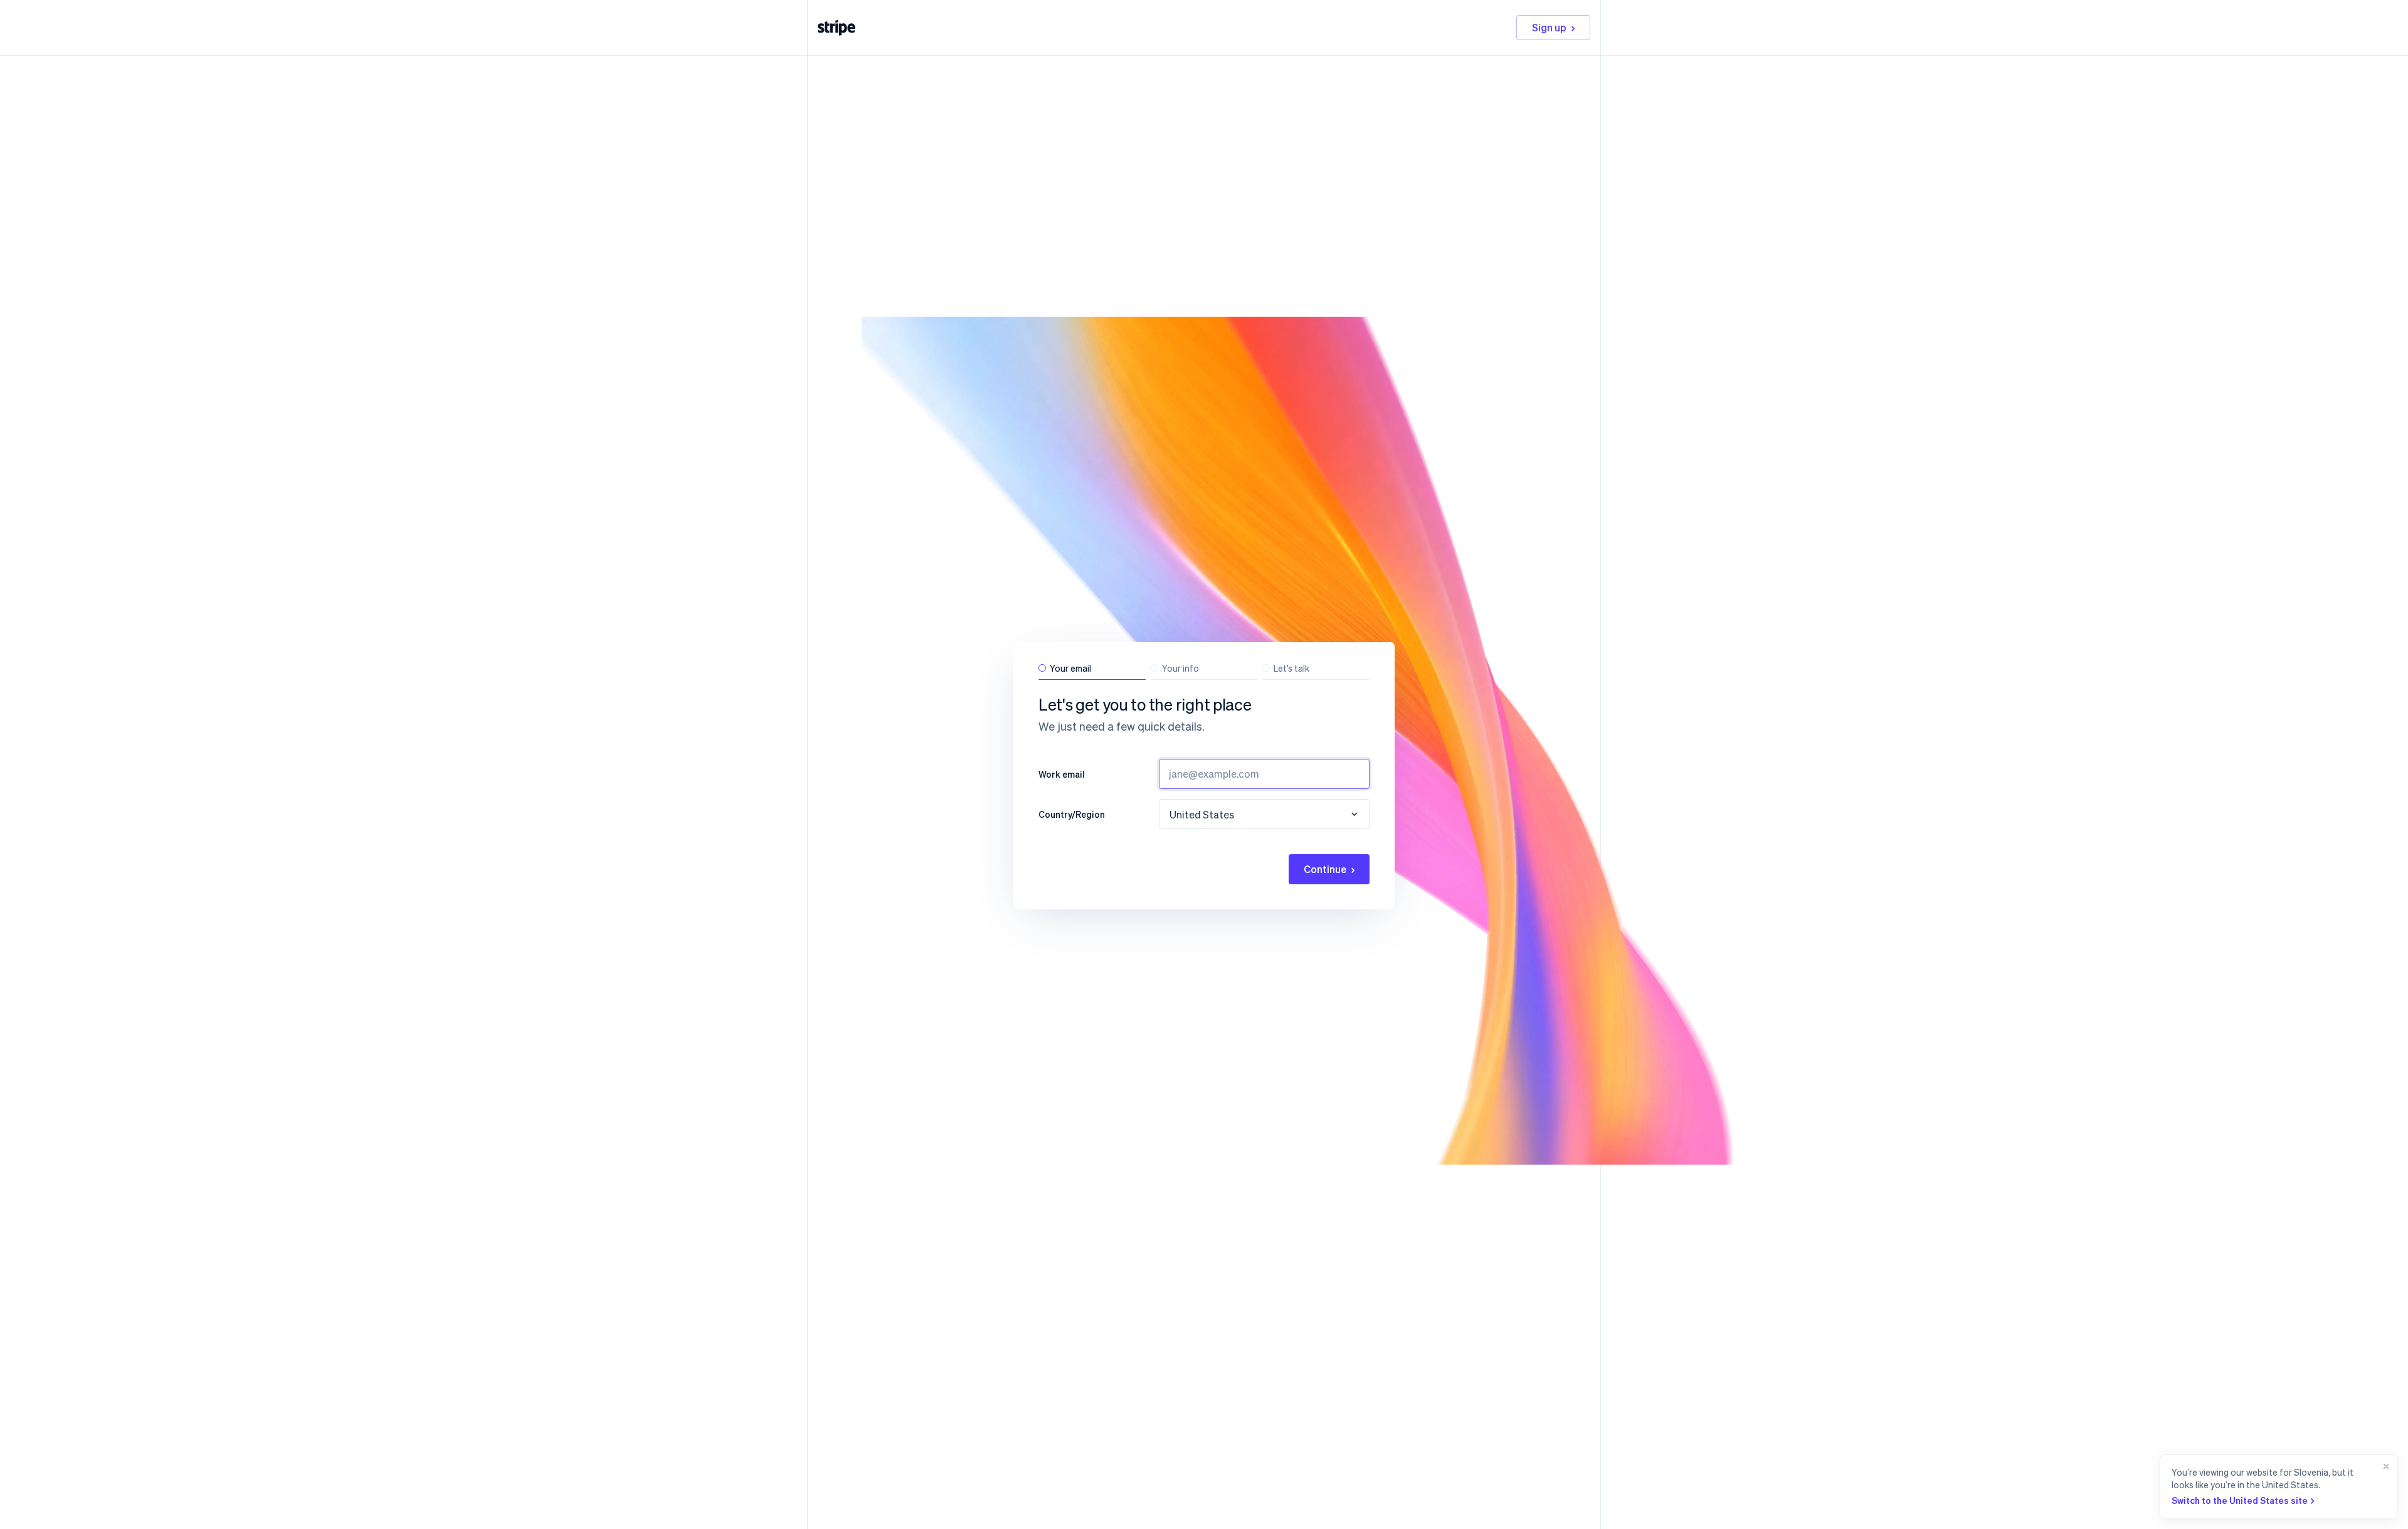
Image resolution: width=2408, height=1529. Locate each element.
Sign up (1549, 27)
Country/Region (1072, 814)
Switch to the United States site (2240, 1500)
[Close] (2384, 1487)
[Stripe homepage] (837, 28)
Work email (1062, 774)
